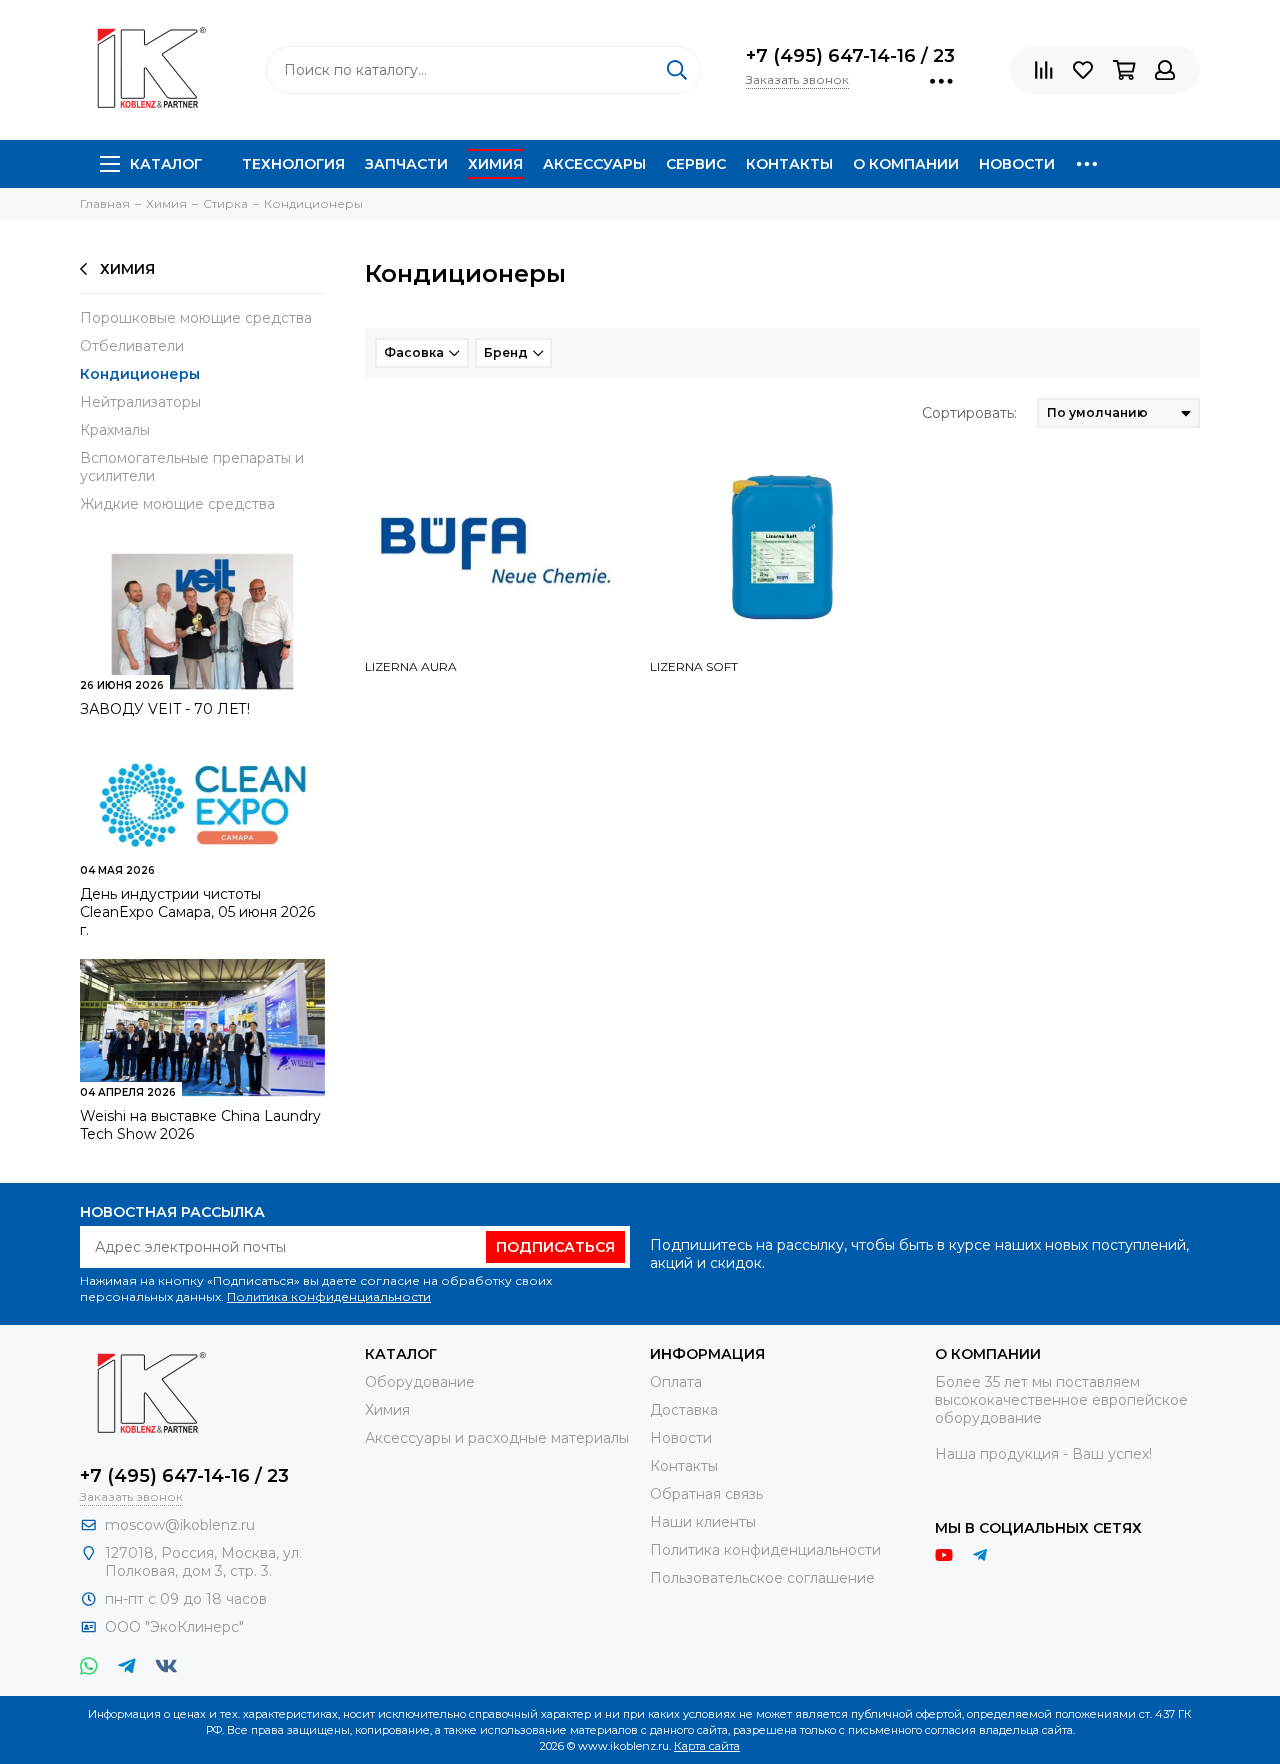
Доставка (684, 1410)
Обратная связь (706, 1494)
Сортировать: (969, 413)
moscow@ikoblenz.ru (180, 1525)
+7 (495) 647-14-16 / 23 (850, 56)
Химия (495, 164)
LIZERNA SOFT (694, 666)
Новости (1017, 164)
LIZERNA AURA (411, 666)
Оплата (676, 1382)
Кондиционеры (140, 374)
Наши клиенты (703, 1522)
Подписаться (555, 1247)
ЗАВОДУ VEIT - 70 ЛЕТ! (165, 709)
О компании (906, 164)
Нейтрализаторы (140, 402)
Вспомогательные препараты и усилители (192, 467)
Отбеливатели (132, 346)
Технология (293, 164)
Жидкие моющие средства (177, 504)
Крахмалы (115, 430)
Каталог (166, 164)
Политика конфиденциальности (329, 1296)
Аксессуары (594, 164)
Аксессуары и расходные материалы (497, 1438)
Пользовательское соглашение (762, 1578)
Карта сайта (707, 1746)
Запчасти (406, 164)
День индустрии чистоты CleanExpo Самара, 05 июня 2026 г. (197, 912)
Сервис (696, 164)
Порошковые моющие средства (196, 318)
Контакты (789, 164)
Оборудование (420, 1382)
